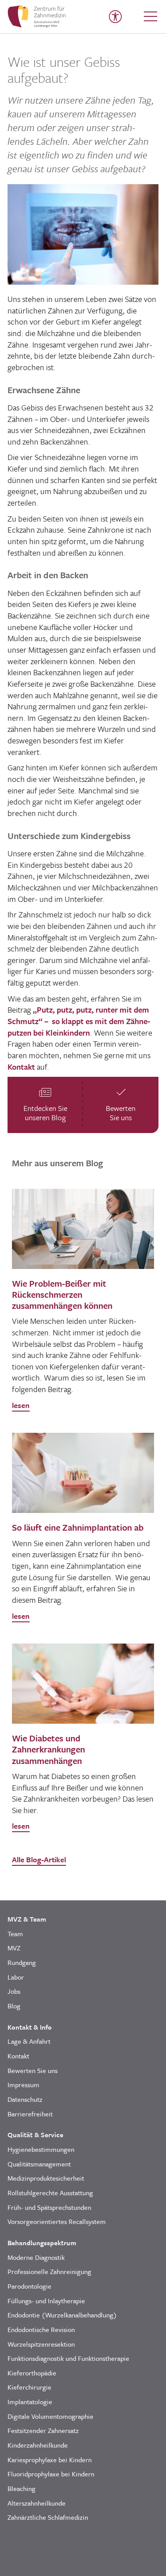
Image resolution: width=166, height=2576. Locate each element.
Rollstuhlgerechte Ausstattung (50, 2193)
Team (15, 1934)
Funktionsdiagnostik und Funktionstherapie (68, 2358)
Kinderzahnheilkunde (38, 2445)
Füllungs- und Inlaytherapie (46, 2301)
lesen (21, 1405)
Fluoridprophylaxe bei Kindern (51, 2474)
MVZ (14, 1948)
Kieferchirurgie (29, 2387)
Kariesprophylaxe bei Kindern (50, 2460)
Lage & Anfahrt (29, 2041)
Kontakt (21, 1067)
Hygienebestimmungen (41, 2149)
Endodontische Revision (41, 2329)
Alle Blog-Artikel (39, 1859)
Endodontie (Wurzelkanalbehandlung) (62, 2315)
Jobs (14, 1991)
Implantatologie (30, 2402)
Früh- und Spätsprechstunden (49, 2207)
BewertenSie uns (121, 1113)
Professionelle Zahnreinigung (49, 2271)
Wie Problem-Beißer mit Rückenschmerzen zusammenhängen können (62, 1294)
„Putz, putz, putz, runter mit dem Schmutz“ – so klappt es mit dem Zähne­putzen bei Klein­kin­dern (79, 1021)
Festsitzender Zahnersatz (43, 2430)
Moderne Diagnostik (36, 2257)
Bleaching (21, 2488)
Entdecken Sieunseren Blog (45, 1113)
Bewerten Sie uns (33, 2070)
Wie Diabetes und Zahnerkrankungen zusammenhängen (48, 1749)
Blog (14, 2006)
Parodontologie (29, 2286)
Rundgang (22, 1962)
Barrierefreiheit (30, 2114)
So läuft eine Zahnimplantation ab (78, 1527)
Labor (16, 1977)
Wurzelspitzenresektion (41, 2344)
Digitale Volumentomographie (50, 2416)
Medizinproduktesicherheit (46, 2178)
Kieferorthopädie (32, 2373)
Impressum (23, 2085)
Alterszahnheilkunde (37, 2503)
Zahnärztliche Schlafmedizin (48, 2517)
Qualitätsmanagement (39, 2164)
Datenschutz (25, 2099)
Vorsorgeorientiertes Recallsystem (57, 2221)
